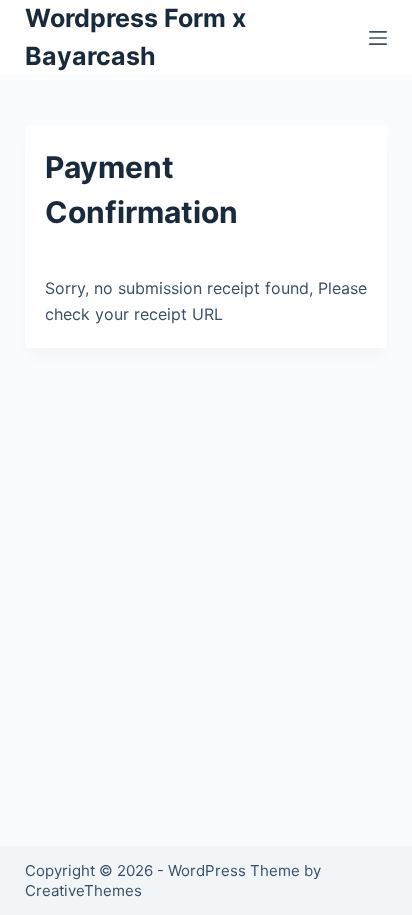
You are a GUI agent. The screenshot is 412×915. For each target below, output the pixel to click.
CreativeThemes (83, 890)
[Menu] (378, 38)
